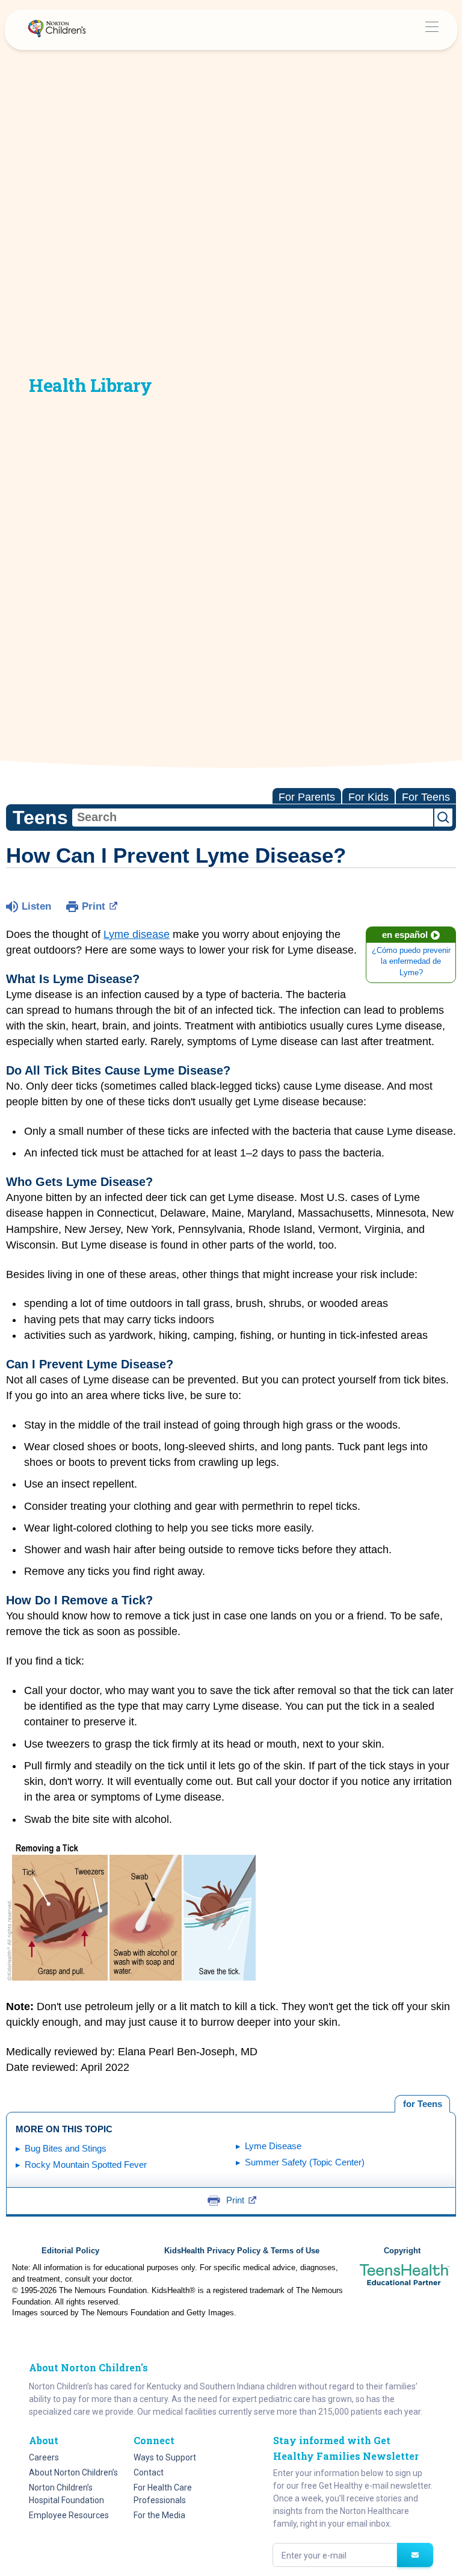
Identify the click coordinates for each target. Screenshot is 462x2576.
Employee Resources (69, 2515)
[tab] (422, 2104)
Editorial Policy (70, 2251)
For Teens (426, 797)
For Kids (368, 797)
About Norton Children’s (73, 2472)
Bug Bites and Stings (66, 2148)
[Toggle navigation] (432, 30)
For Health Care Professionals (163, 2494)
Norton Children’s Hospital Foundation (66, 2494)
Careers (44, 2457)
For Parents (307, 797)
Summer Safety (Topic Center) (305, 2162)
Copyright (402, 2251)
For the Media (159, 2515)
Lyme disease (137, 934)
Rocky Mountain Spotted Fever (86, 2165)
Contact (149, 2472)
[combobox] (253, 818)
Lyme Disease (273, 2146)
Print (94, 906)
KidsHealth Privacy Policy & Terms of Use (242, 2251)
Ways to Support (165, 2457)
